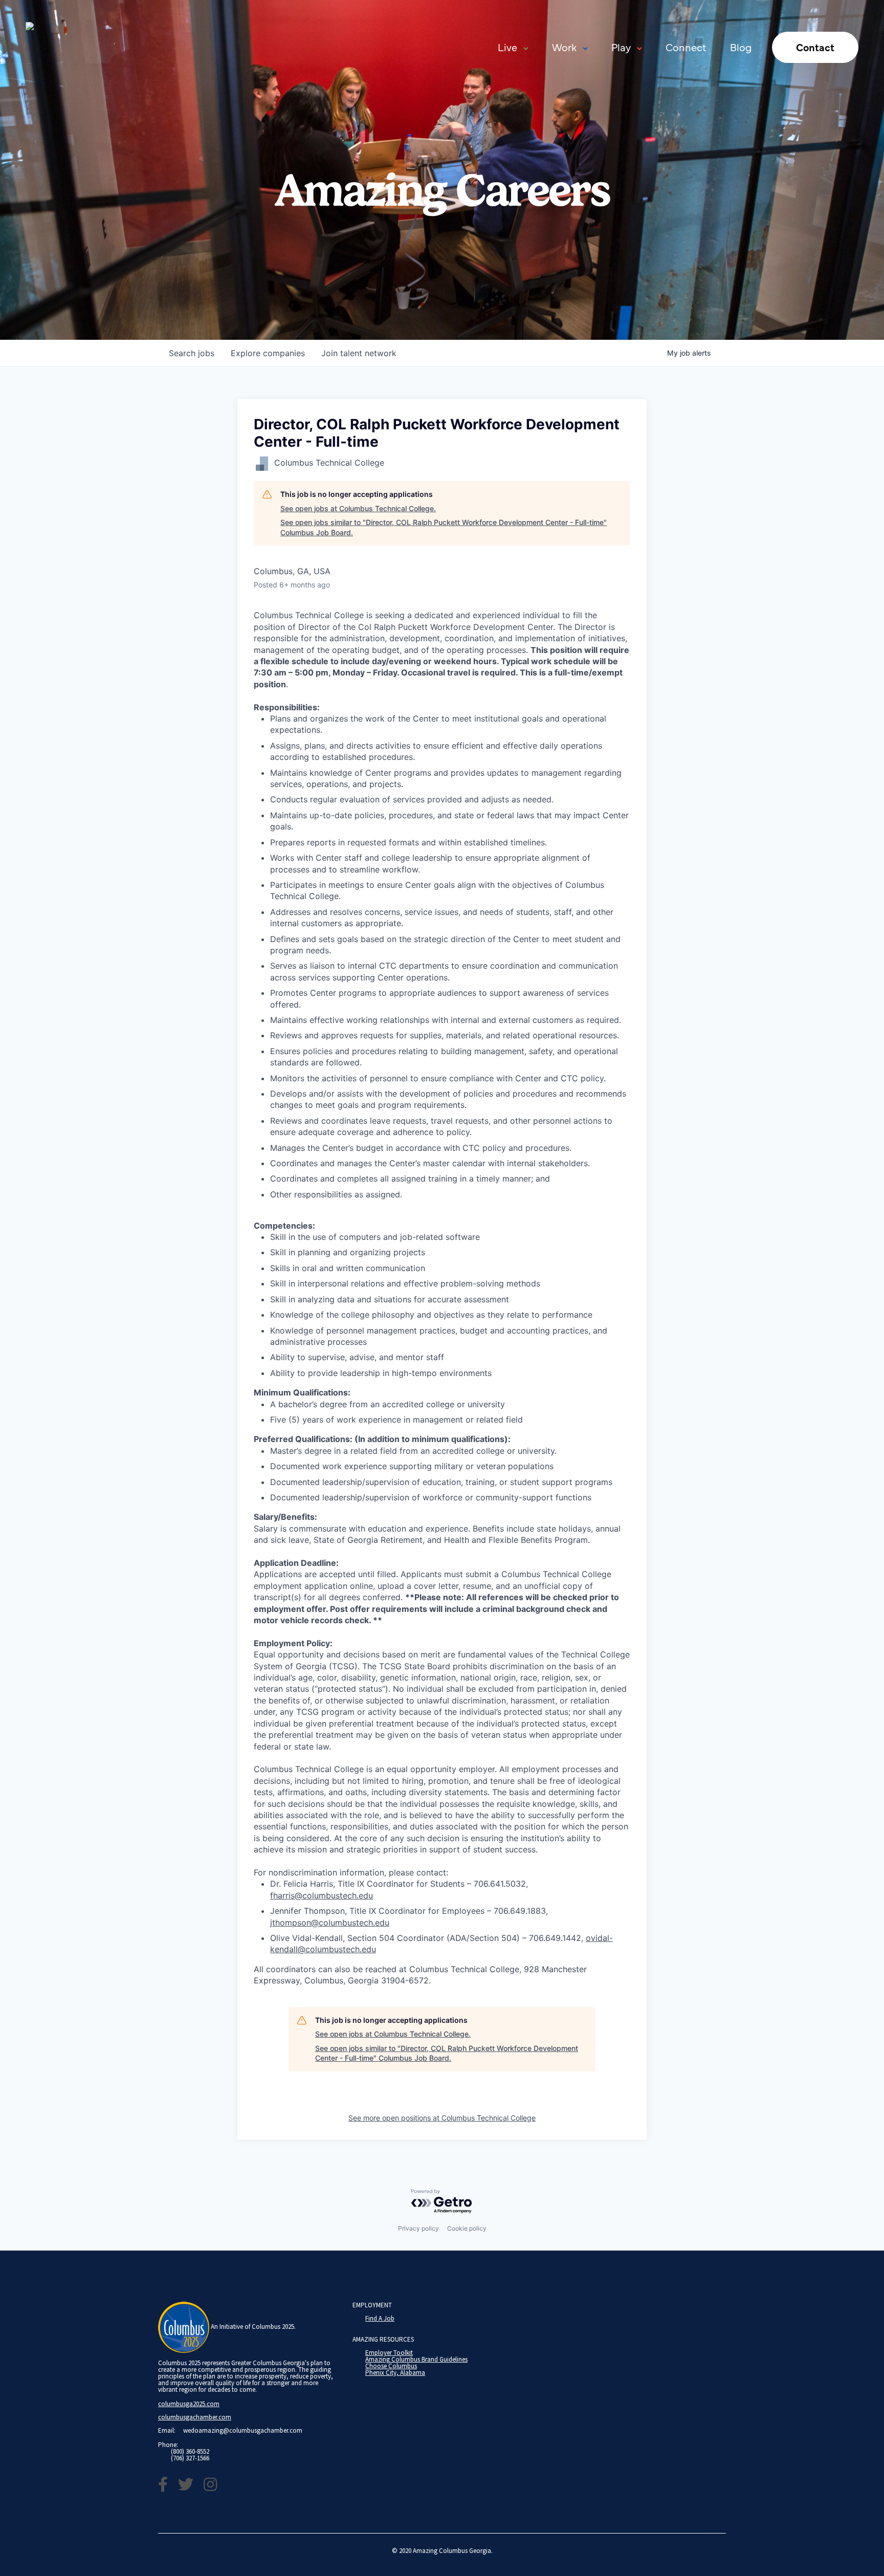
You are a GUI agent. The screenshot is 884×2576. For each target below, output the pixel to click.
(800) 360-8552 (190, 2451)
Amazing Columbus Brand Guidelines (416, 2359)
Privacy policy (418, 2228)
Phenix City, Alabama (395, 2373)
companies (268, 353)
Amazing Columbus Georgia (452, 2551)
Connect (686, 47)
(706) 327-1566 (190, 2458)
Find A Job (380, 2318)
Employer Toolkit (389, 2353)
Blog (741, 47)
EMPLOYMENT (372, 2305)
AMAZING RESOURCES (383, 2339)
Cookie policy (467, 2228)
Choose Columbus (391, 2366)
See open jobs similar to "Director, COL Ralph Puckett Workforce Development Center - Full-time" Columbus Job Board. (444, 527)
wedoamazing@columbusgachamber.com (243, 2430)
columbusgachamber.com (195, 2417)
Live (507, 47)
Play (621, 47)
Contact (815, 47)
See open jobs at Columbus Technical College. (358, 508)
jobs (192, 353)
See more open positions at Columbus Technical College (442, 2118)
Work (564, 47)
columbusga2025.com (189, 2404)
